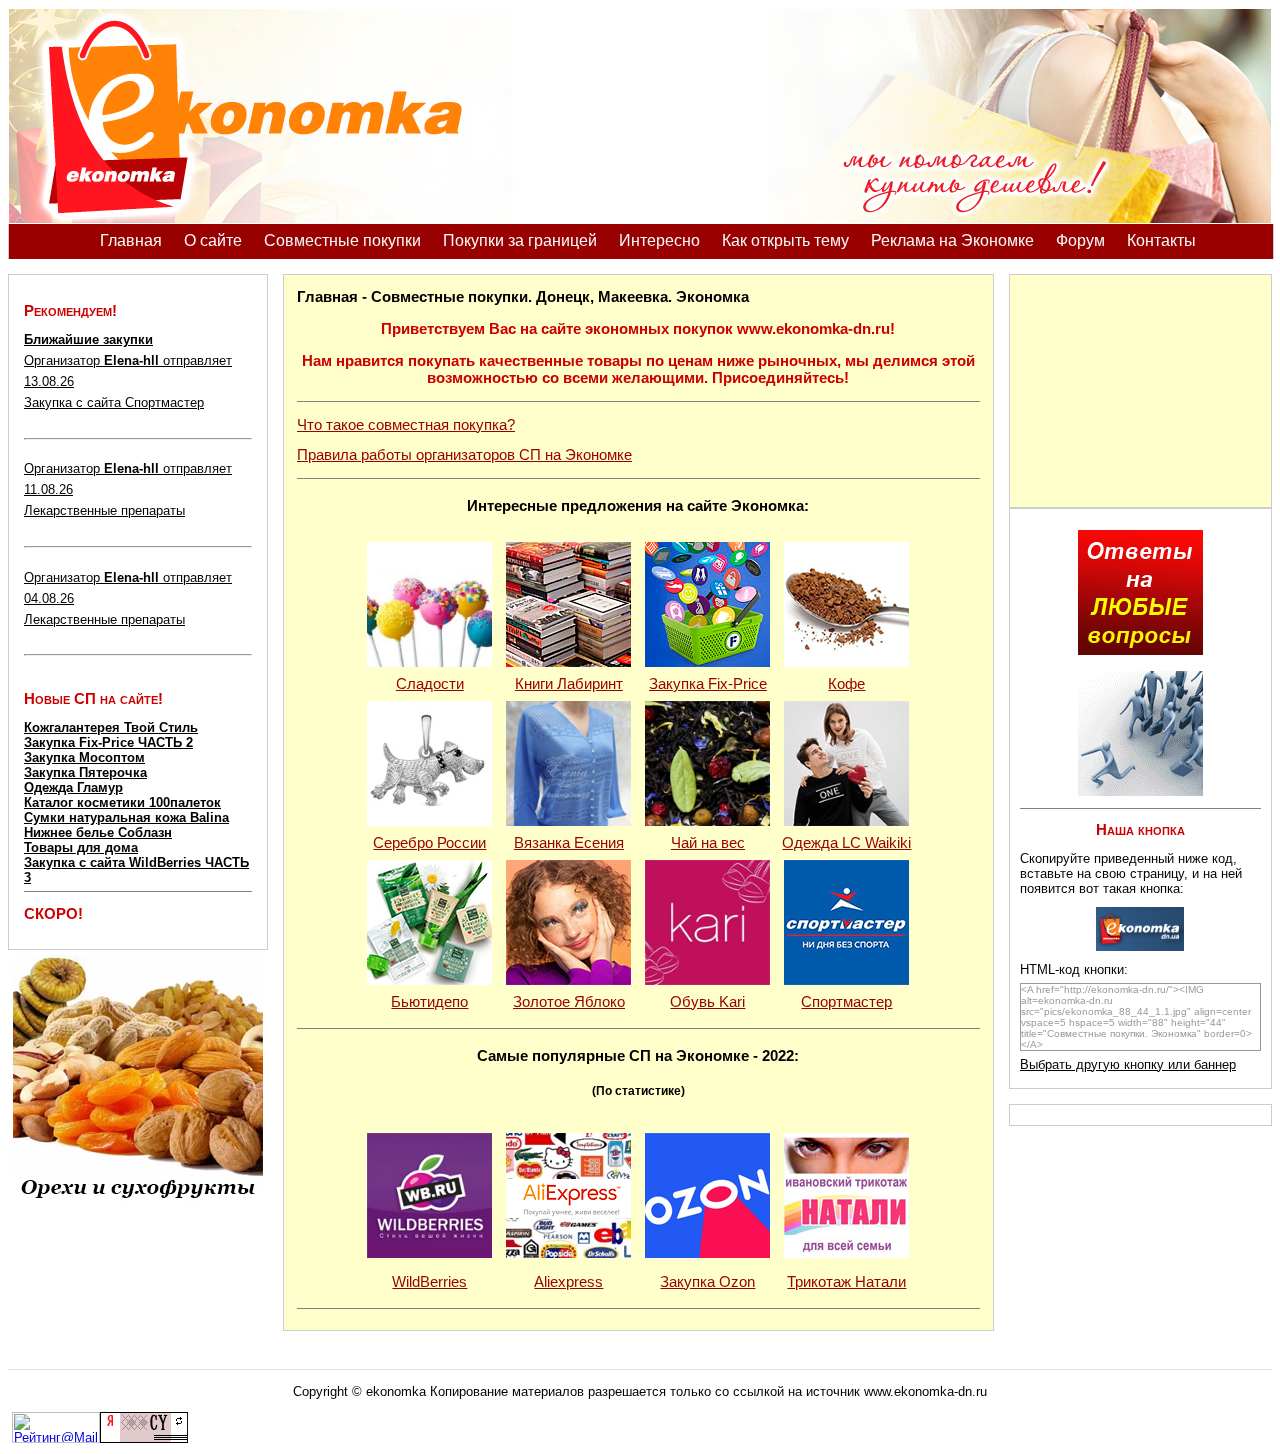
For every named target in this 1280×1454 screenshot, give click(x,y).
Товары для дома (81, 847)
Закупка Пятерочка (85, 772)
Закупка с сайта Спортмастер (114, 402)
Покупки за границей (520, 240)
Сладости (430, 684)
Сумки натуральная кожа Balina (126, 817)
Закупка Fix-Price (708, 684)
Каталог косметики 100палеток (122, 802)
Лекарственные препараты (104, 510)
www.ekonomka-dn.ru (925, 1391)
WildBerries (429, 1282)
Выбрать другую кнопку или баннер (1128, 1064)
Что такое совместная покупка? (406, 425)
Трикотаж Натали (846, 1282)
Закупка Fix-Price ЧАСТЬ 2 (108, 742)
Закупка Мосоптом (84, 757)
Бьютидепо (429, 1002)
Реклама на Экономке (952, 240)
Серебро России (429, 843)
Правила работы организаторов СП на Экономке (464, 455)
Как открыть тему (785, 240)
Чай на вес (708, 843)
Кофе (846, 684)
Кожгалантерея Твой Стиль (111, 727)
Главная (131, 240)
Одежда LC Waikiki (846, 843)
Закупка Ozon (707, 1282)
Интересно (659, 240)
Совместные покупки (342, 240)
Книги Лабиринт (569, 684)
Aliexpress (568, 1282)
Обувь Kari (707, 1002)
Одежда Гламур (73, 787)
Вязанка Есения (569, 843)
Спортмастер (846, 1002)
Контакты (1161, 240)
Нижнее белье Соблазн (98, 832)
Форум (1080, 240)
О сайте (213, 240)
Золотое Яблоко (569, 1002)
